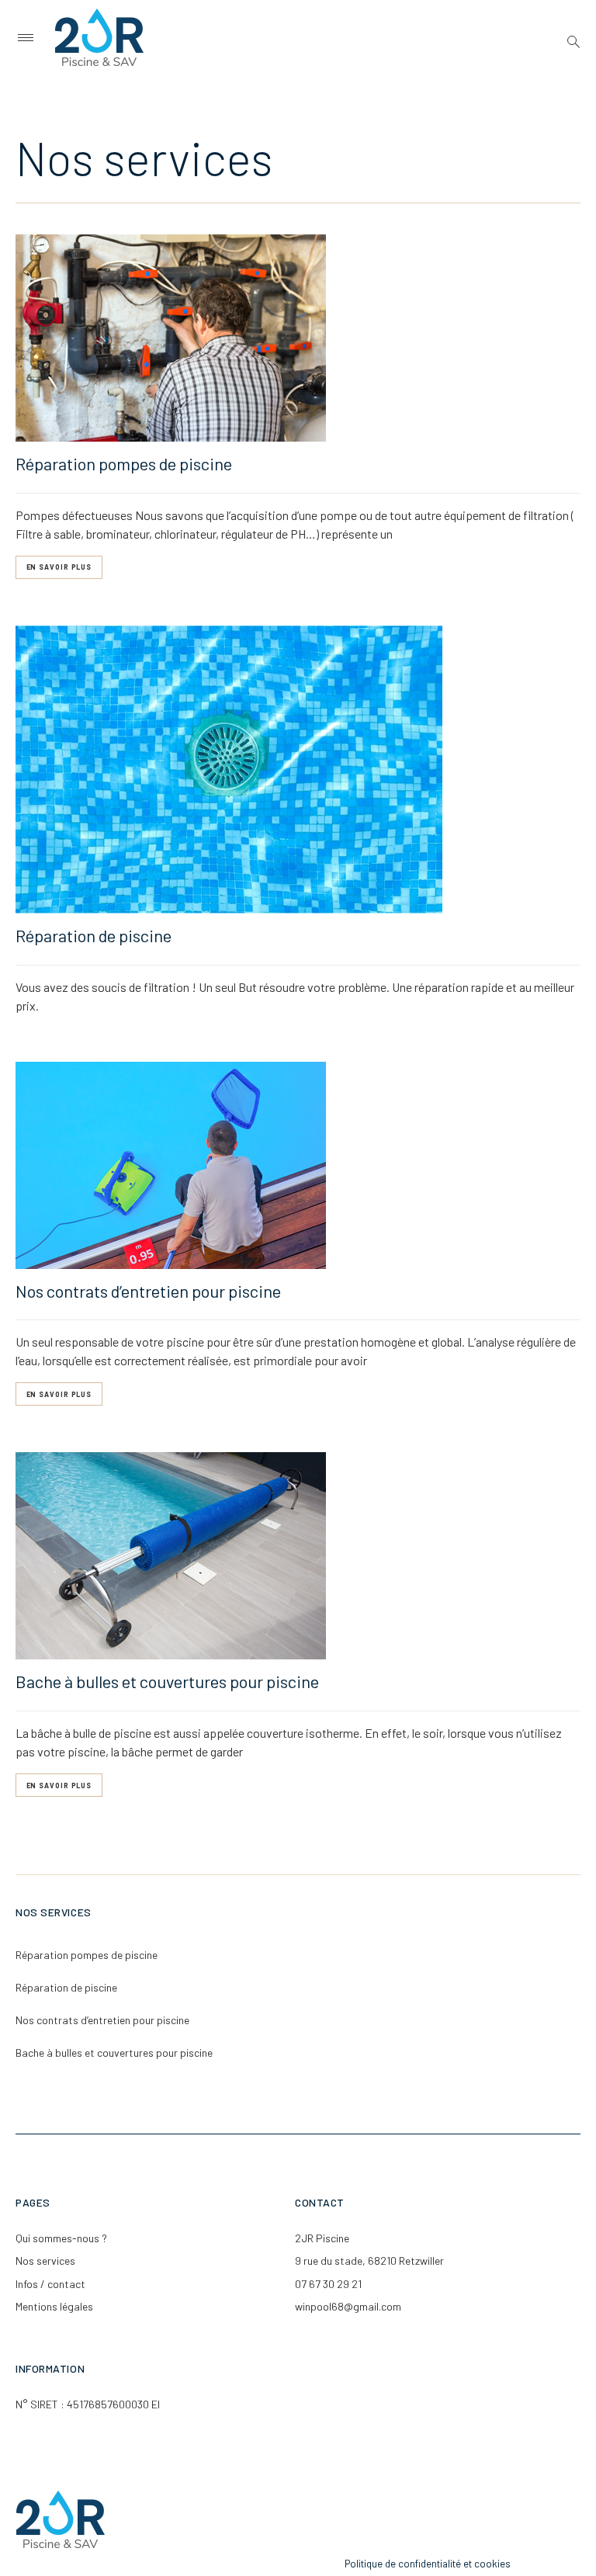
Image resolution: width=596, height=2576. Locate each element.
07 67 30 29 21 (328, 2284)
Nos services (45, 2261)
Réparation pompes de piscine (124, 463)
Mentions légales (54, 2306)
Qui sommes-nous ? (61, 2238)
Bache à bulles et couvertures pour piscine (167, 1681)
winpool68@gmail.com (348, 2306)
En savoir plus (59, 567)
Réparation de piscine (94, 935)
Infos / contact (50, 2284)
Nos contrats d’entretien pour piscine (148, 1291)
